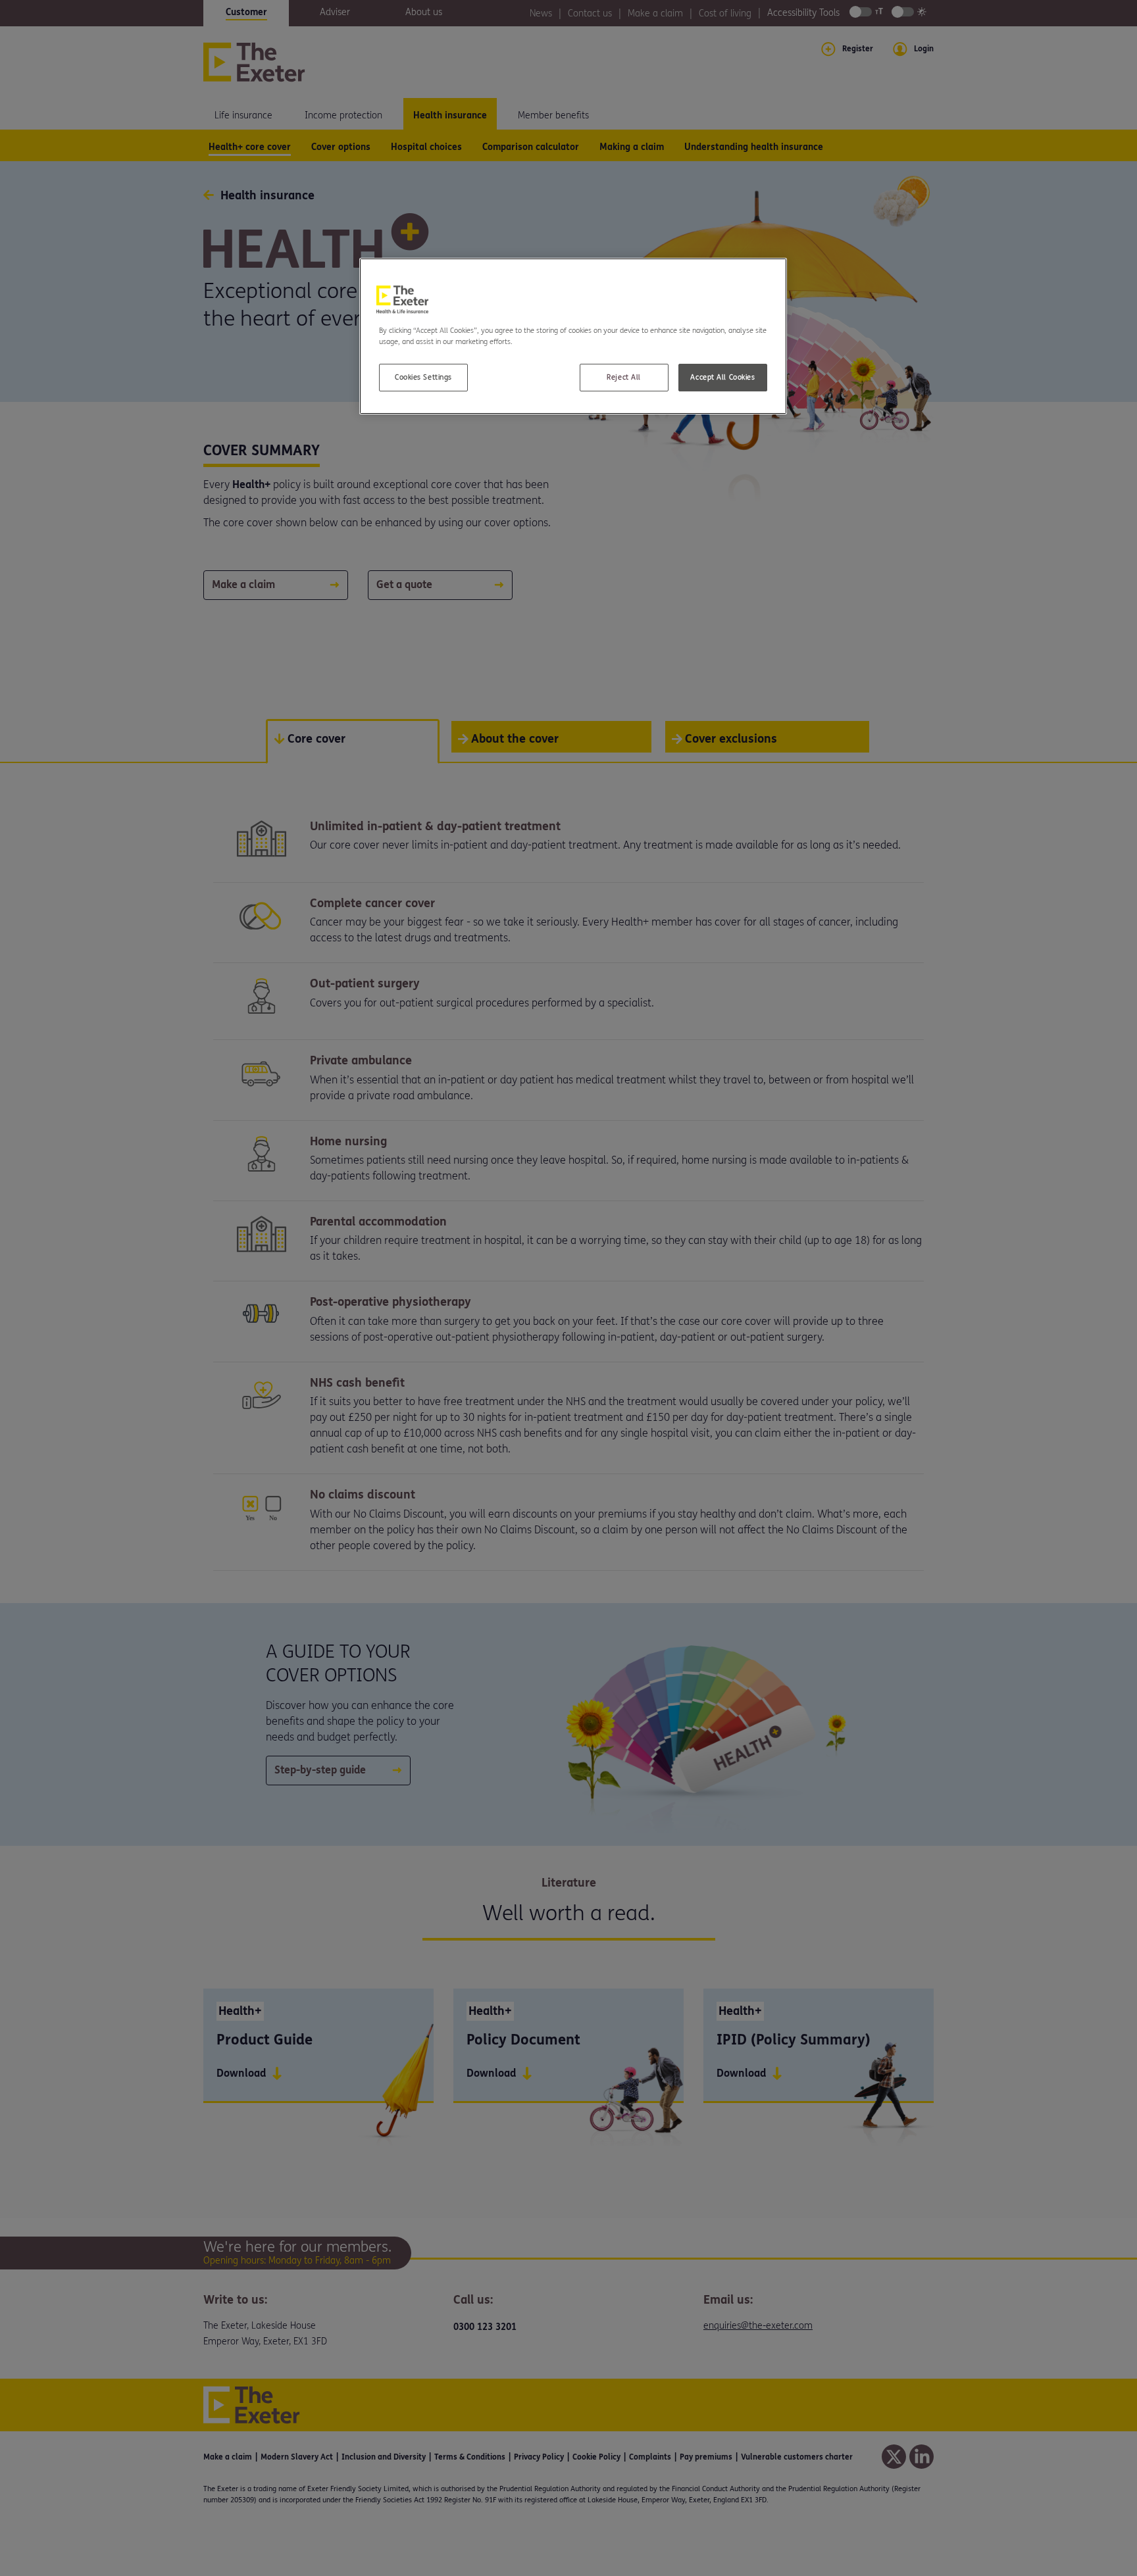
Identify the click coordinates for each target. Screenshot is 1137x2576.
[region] (573, 336)
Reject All (624, 377)
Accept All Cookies (722, 377)
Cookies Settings (423, 377)
